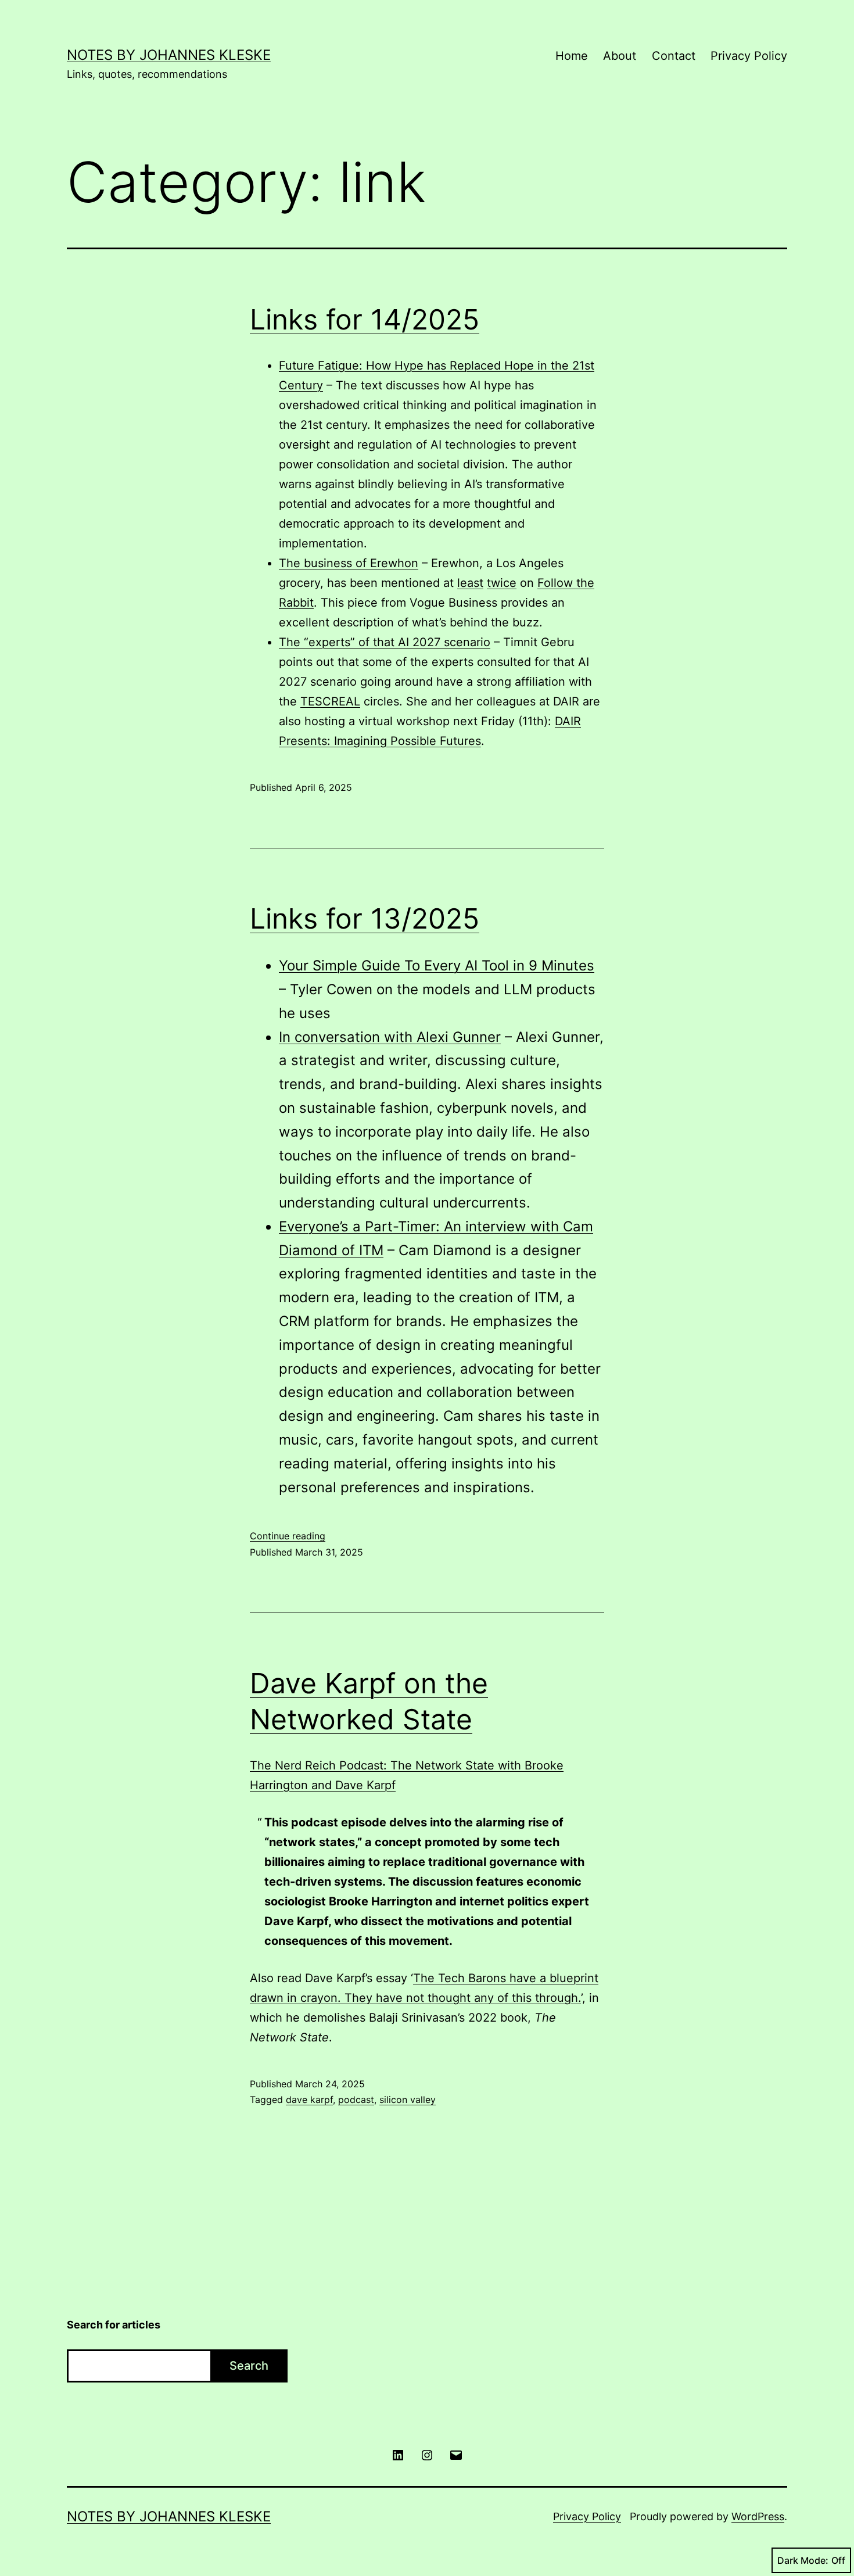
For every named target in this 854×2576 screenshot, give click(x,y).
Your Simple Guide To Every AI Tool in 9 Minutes (437, 965)
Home (572, 56)
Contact (674, 56)
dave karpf (309, 2100)
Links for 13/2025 (365, 918)
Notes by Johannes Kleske (169, 55)
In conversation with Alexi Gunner (390, 1037)
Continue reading (288, 1536)
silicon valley (408, 2100)
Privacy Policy (749, 56)
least (470, 583)
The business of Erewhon (349, 563)
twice (502, 583)
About (620, 56)
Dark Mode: (803, 2560)
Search (249, 2366)
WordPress (758, 2516)
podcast (356, 2100)
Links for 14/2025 (365, 319)
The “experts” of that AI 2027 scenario (385, 642)
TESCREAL (330, 701)
